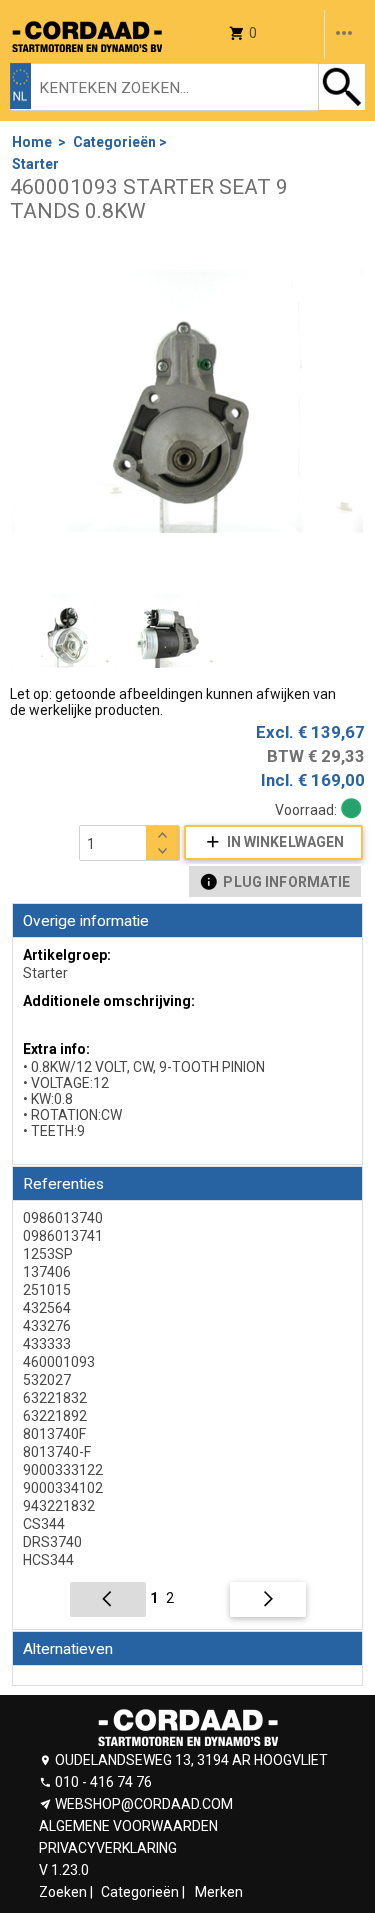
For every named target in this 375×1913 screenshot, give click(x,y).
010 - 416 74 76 (103, 1782)
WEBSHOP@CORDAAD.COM (144, 1804)
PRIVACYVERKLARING (108, 1848)
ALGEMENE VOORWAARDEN (128, 1826)
